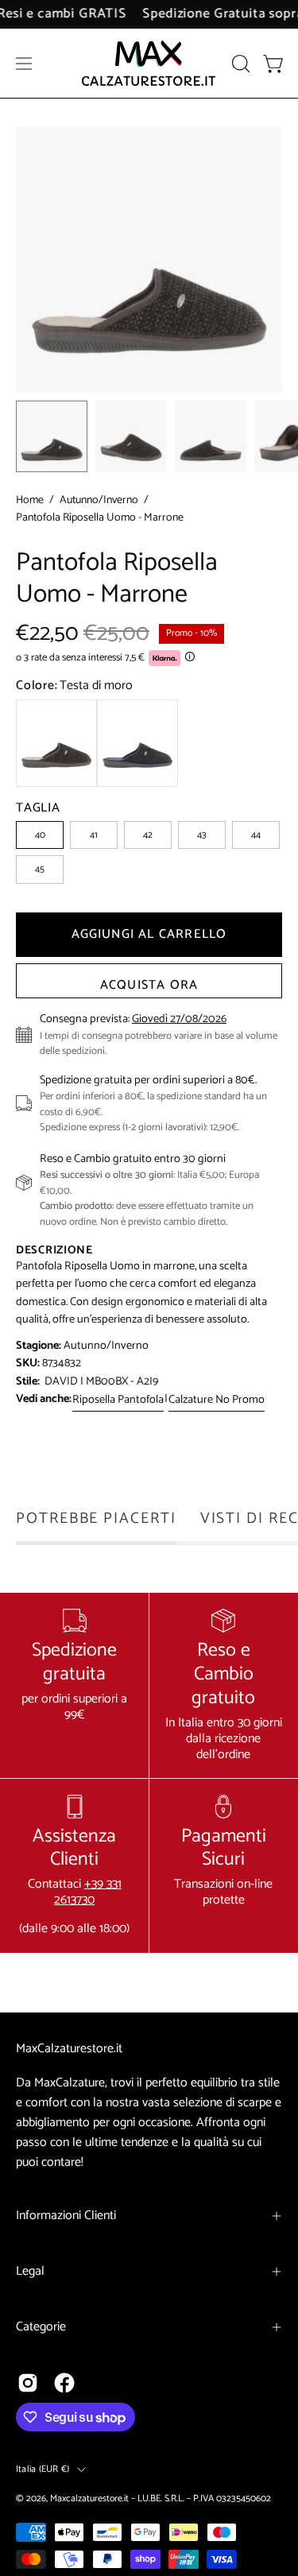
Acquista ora (149, 985)
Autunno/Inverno (99, 501)
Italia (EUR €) (43, 2469)
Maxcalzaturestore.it (89, 2499)
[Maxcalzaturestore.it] (149, 63)
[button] (239, 64)
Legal (30, 2271)
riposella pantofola (118, 1400)
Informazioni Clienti (66, 2216)
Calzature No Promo (217, 1400)
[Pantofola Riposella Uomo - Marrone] (52, 436)
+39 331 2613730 (88, 1892)
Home (30, 501)
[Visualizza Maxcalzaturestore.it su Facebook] (64, 2383)
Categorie (41, 2327)
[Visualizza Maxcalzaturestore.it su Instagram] (28, 2383)
